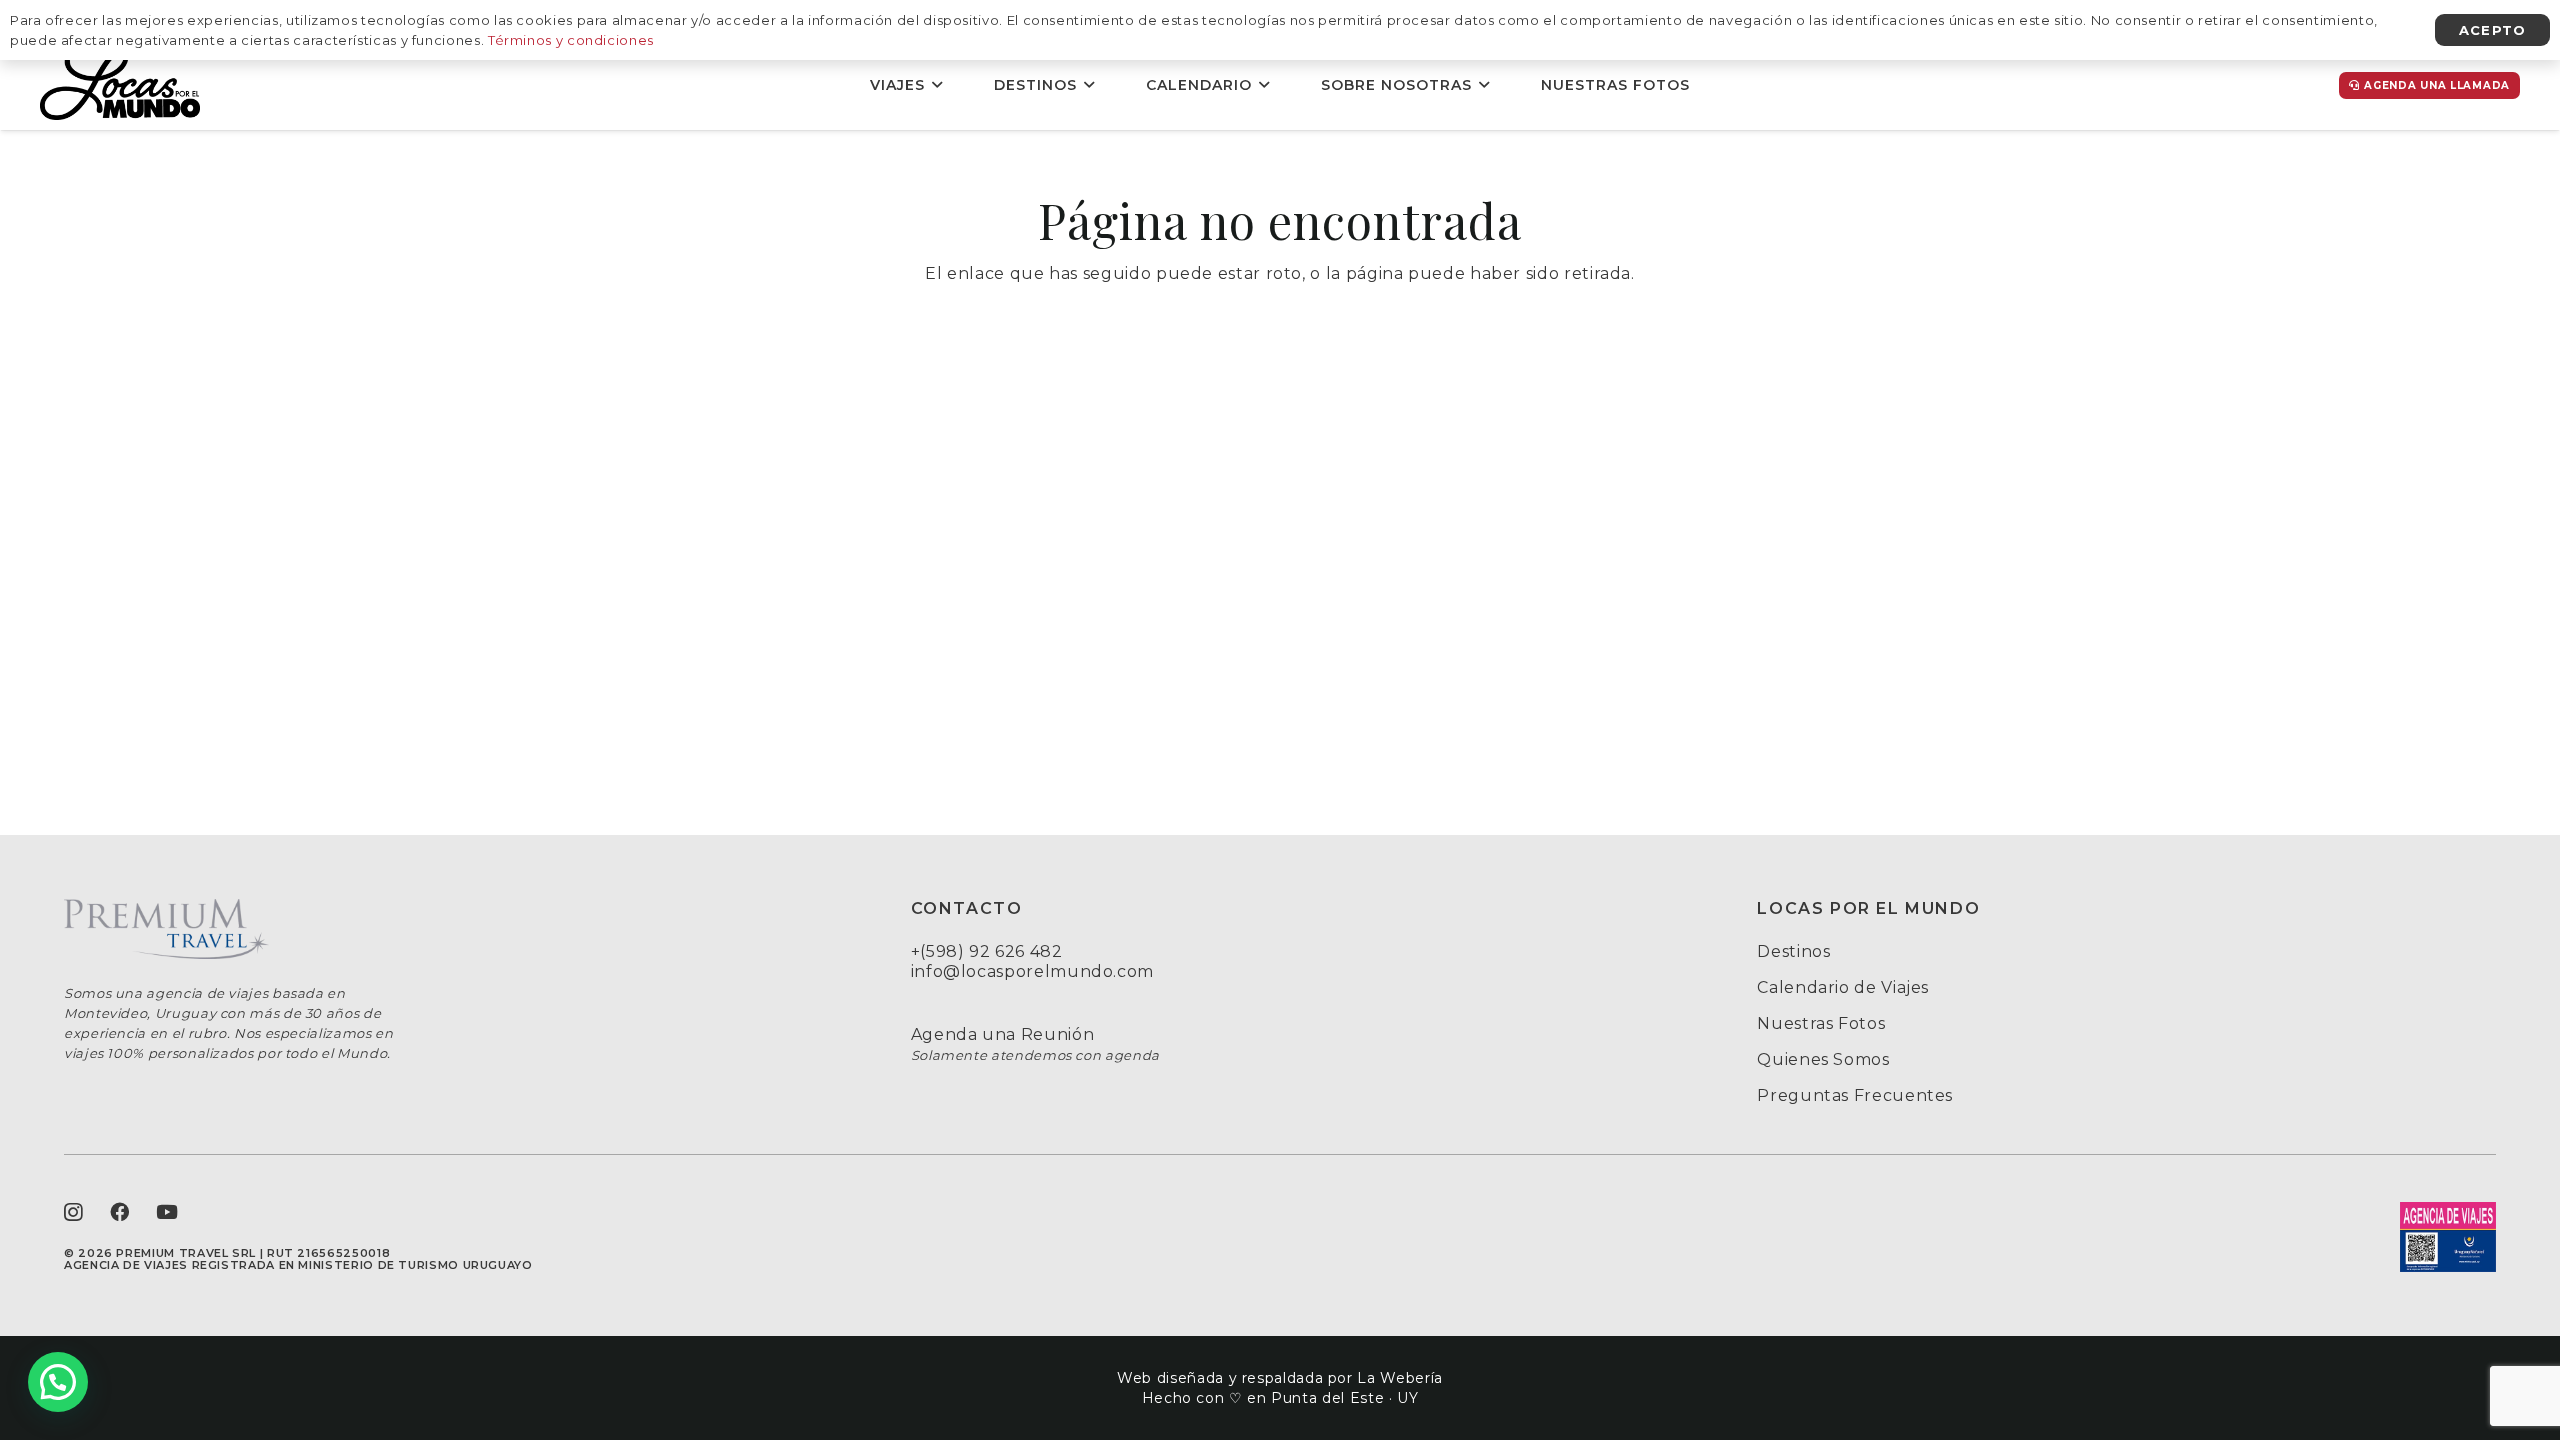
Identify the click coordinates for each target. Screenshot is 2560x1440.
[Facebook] (120, 1211)
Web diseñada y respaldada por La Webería (1280, 1378)
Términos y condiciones (571, 40)
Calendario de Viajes (1843, 987)
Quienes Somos (1823, 1059)
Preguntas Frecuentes (1855, 1095)
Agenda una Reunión (1003, 1034)
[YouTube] (167, 1211)
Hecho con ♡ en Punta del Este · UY (1280, 1398)
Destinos (1793, 951)
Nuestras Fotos (1821, 1023)
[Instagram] (73, 1212)
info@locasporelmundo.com (1032, 971)
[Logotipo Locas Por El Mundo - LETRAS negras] (120, 85)
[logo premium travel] (433, 929)
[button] (937, 85)
